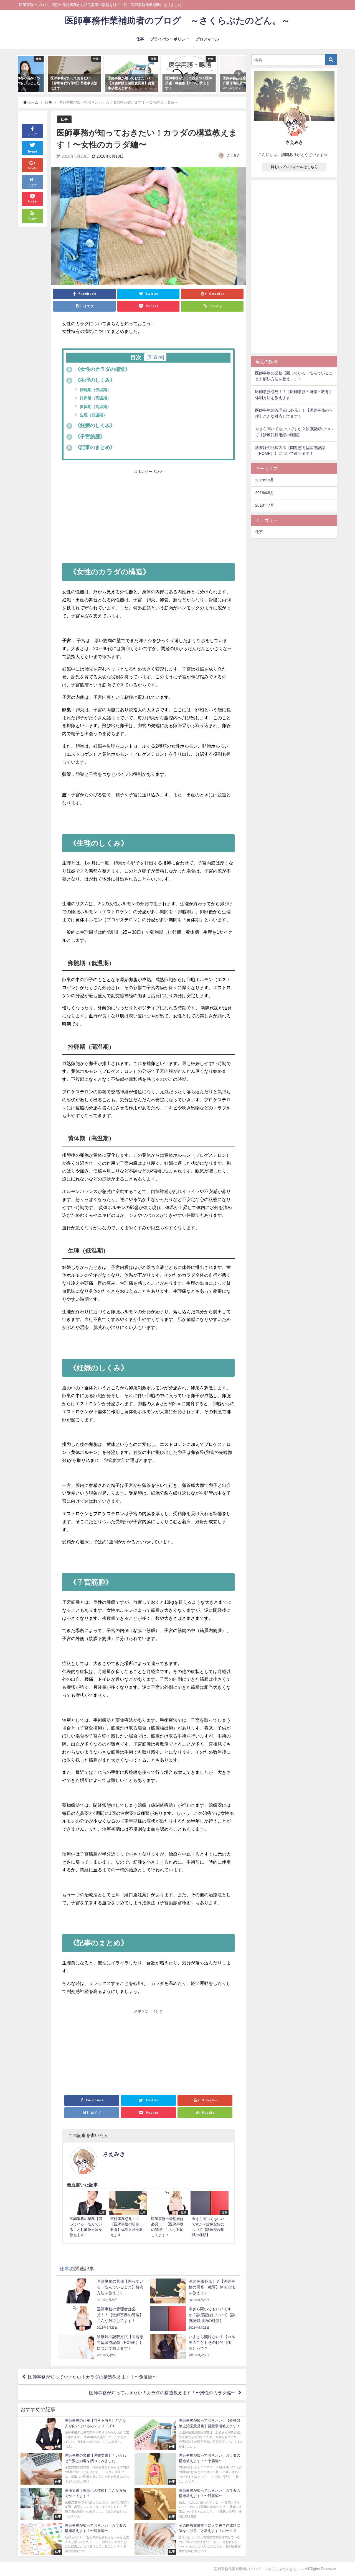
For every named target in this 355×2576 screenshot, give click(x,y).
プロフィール (207, 39)
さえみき (234, 155)
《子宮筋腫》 (87, 437)
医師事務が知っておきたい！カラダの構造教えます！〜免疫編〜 (92, 2377)
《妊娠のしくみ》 (92, 425)
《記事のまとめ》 (92, 447)
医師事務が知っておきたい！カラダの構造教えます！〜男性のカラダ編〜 (162, 2393)
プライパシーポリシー (170, 39)
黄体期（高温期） (95, 407)
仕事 (140, 39)
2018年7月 (265, 505)
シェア (32, 134)
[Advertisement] (148, 514)
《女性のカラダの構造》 (99, 369)
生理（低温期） (93, 415)
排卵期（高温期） (95, 398)
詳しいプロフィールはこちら (294, 167)
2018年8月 (265, 493)
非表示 (155, 357)
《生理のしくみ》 (92, 380)
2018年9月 (265, 480)
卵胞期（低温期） (95, 390)
